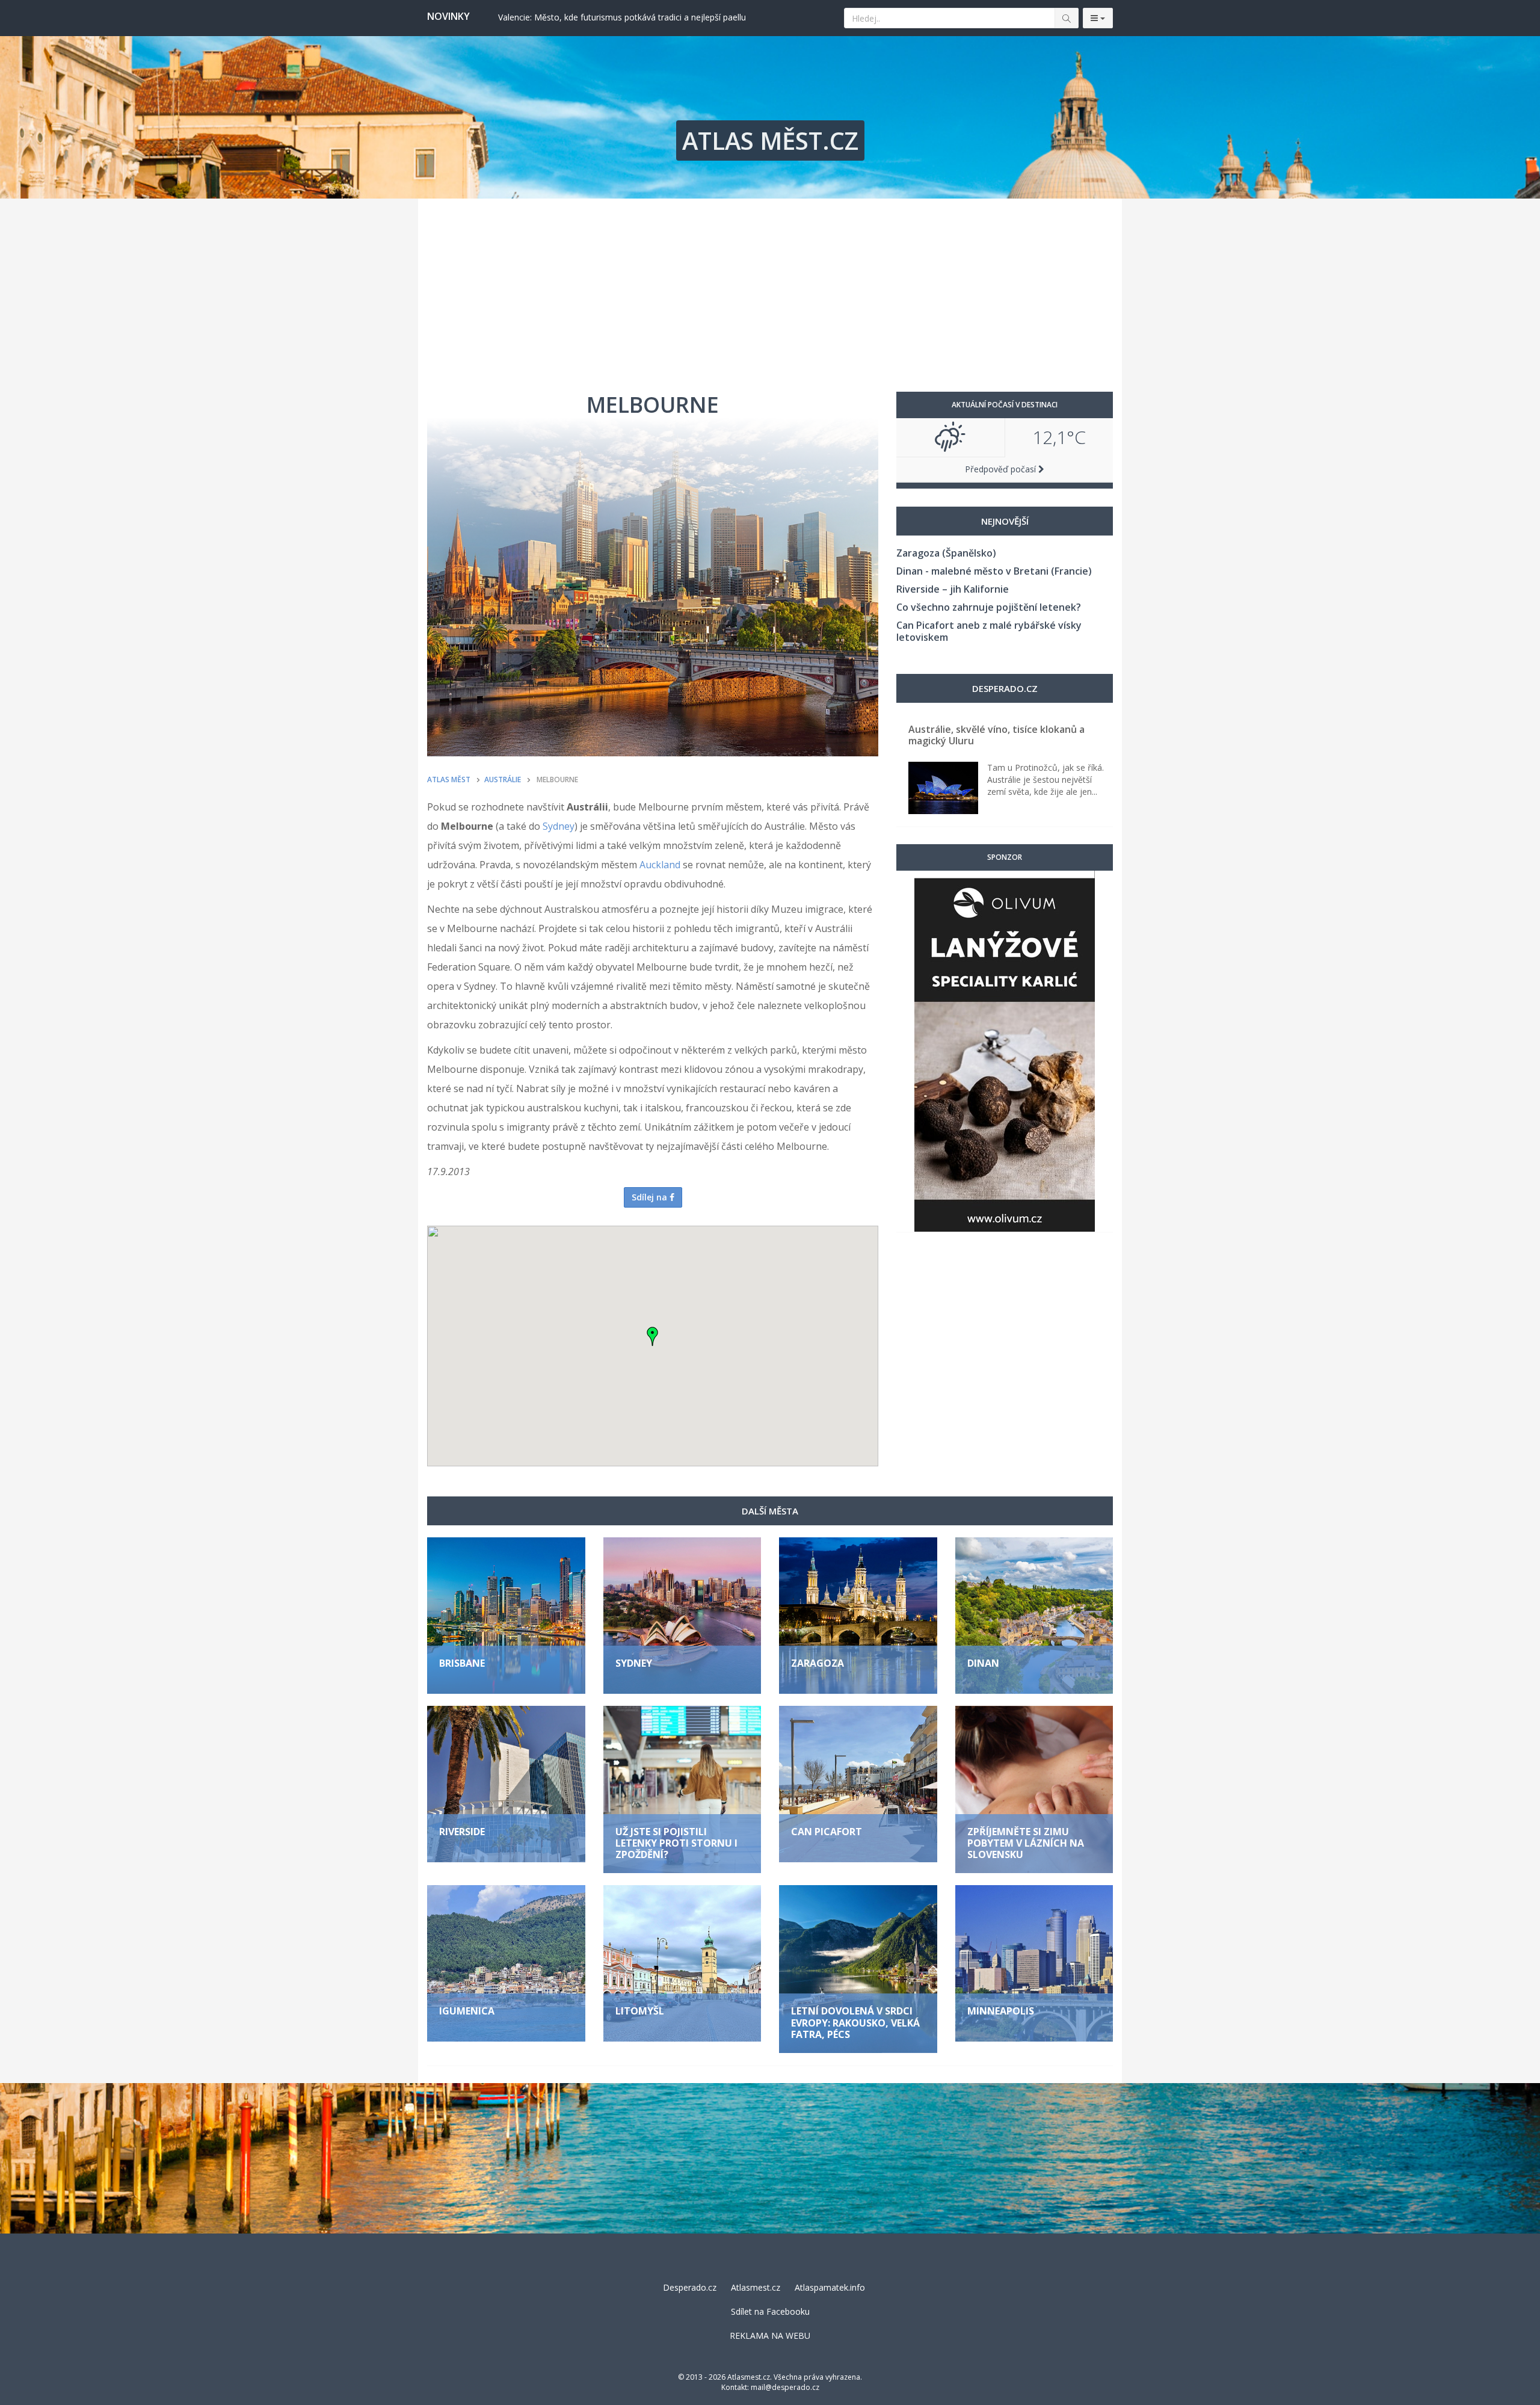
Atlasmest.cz (756, 2287)
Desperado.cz (690, 2287)
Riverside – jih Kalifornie (953, 589)
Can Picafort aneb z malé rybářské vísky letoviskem (989, 631)
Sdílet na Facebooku (770, 2311)
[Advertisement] (770, 289)
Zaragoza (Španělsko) (946, 553)
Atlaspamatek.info (830, 2287)
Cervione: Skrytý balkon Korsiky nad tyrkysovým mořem (606, 17)
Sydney (559, 826)
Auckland (660, 865)
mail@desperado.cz (785, 2387)
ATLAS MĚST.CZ (770, 140)
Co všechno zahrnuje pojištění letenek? (989, 607)
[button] (653, 1336)
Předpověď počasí (1002, 469)
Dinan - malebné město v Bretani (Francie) (994, 571)
